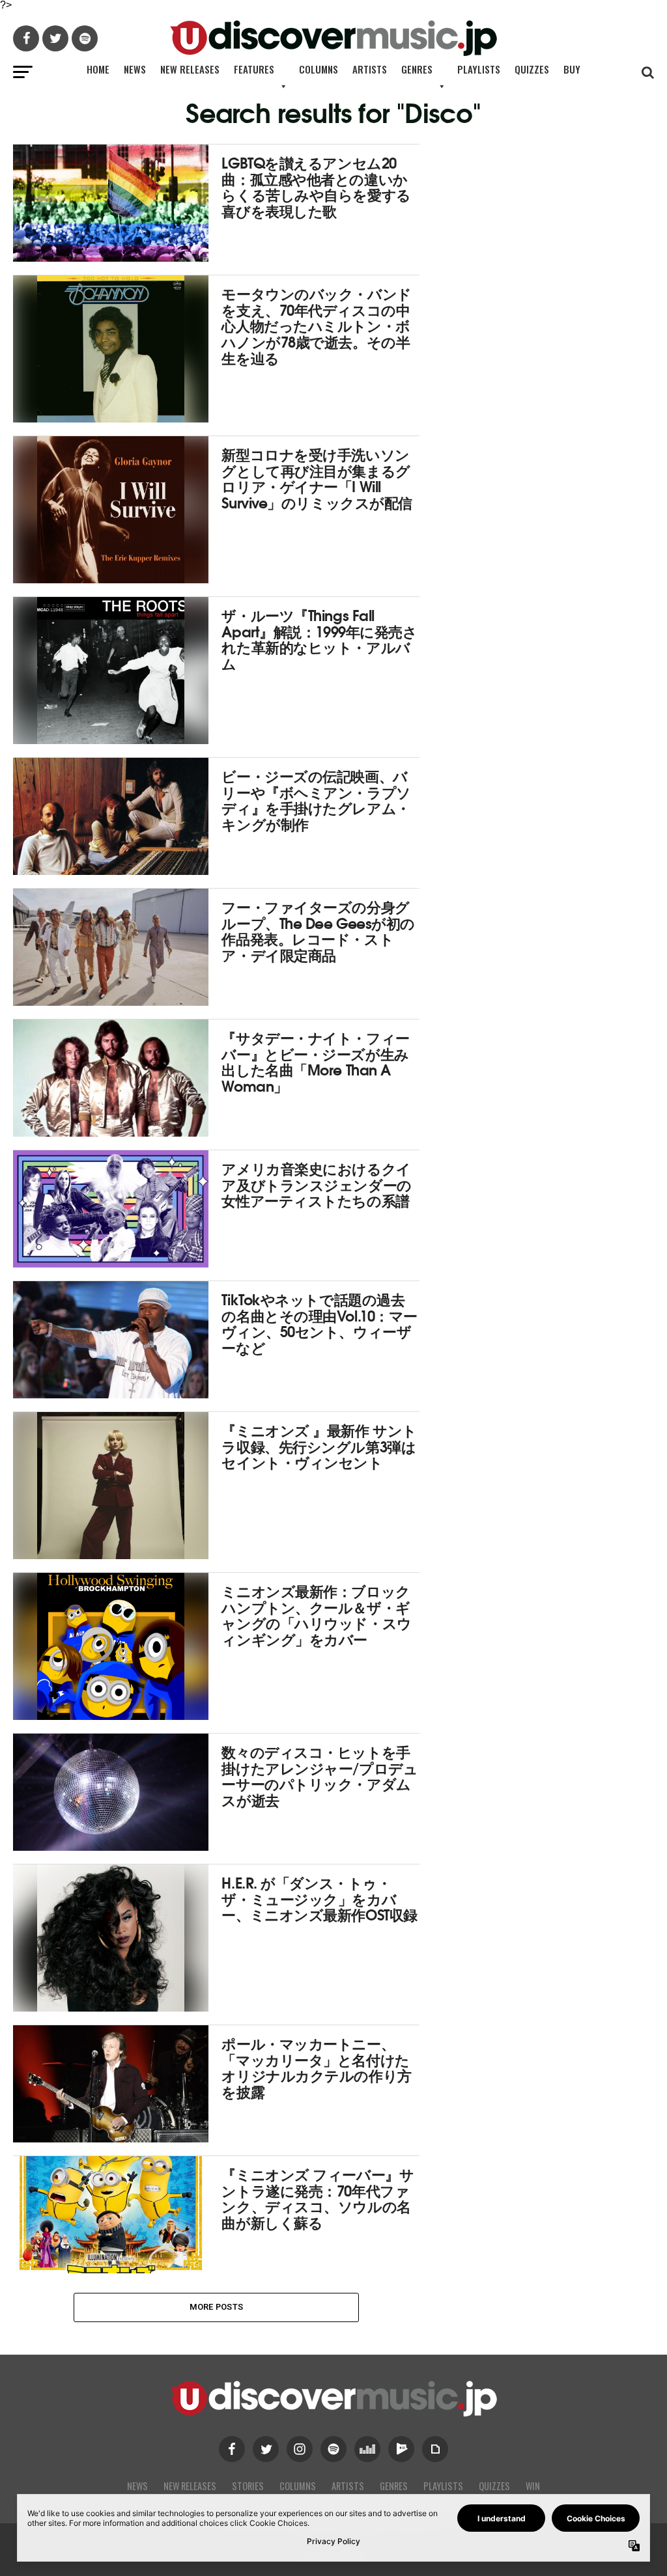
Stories (248, 2486)
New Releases (190, 69)
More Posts (217, 2307)
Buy (572, 69)
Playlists (479, 69)
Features (254, 69)
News (135, 69)
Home (98, 69)
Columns (319, 69)
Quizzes (532, 69)
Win (533, 2486)
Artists (370, 69)
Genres (417, 69)
